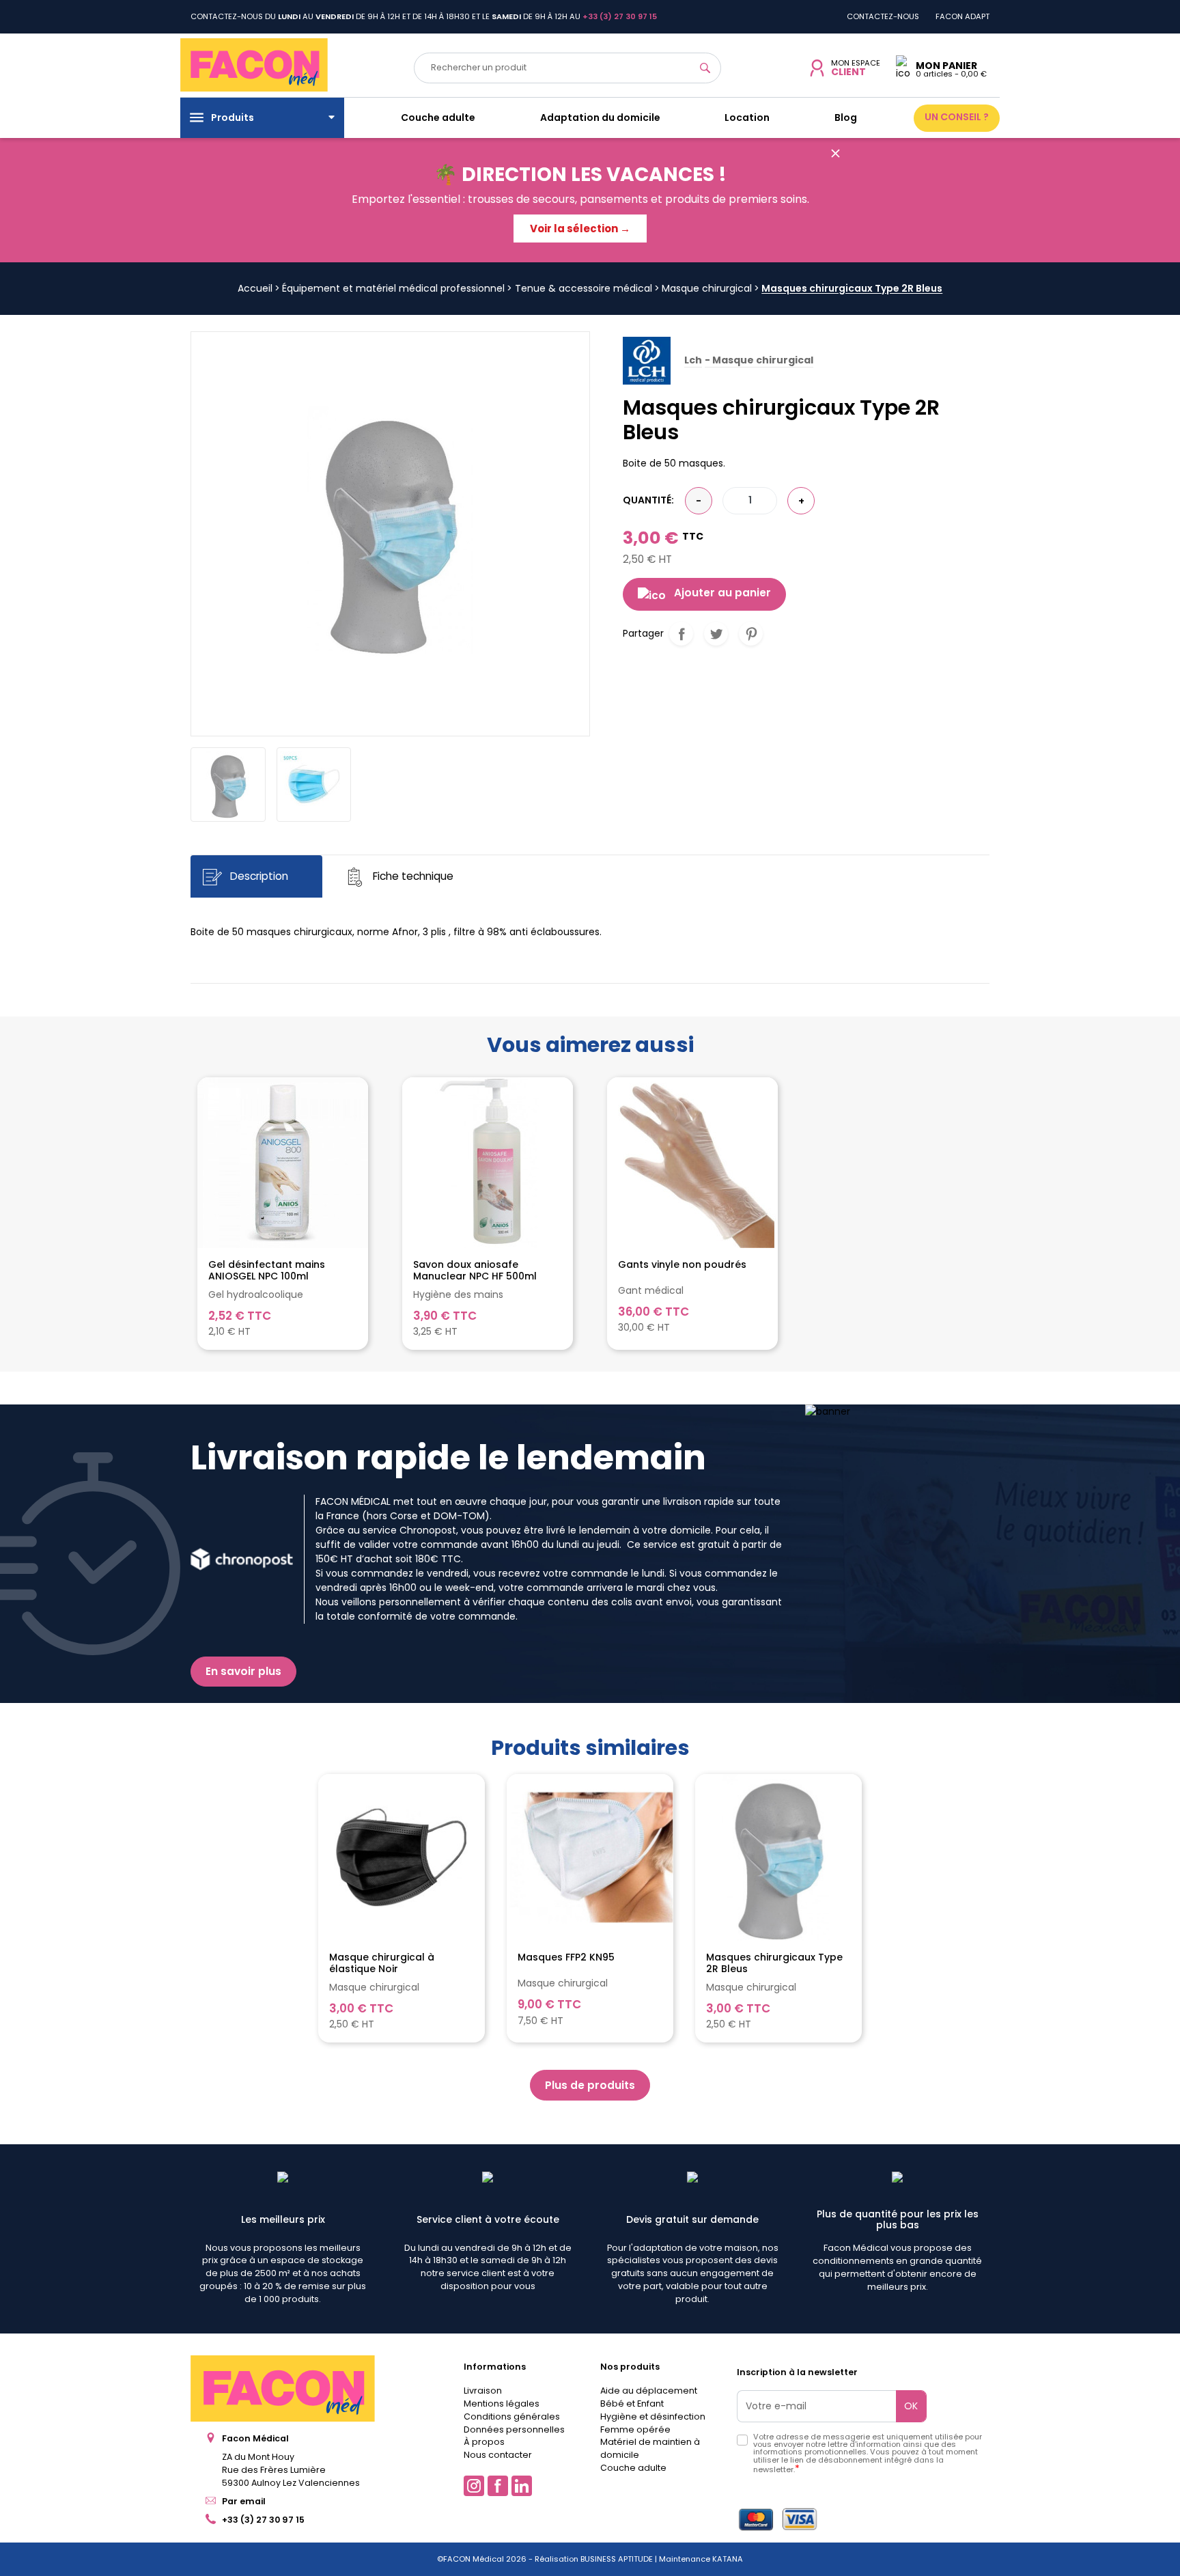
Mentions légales (502, 2404)
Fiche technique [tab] (412, 877)
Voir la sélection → (580, 228)
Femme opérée (635, 2429)
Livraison (483, 2391)
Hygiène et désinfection (653, 2416)
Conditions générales (512, 2416)
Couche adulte (633, 2468)
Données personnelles (514, 2429)
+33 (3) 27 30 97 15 (263, 2520)
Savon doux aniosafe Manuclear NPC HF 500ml (475, 1271)
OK (911, 2406)
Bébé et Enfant (632, 2404)
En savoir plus (243, 1671)
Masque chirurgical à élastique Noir (382, 1963)
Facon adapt (963, 16)
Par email (244, 2501)
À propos (484, 2442)
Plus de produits (590, 2085)
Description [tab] (258, 877)
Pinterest (751, 634)
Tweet (716, 634)
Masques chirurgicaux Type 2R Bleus (774, 1963)
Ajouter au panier (722, 593)
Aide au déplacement (649, 2391)
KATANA (728, 2559)
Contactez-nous (883, 16)
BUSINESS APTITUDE (616, 2559)
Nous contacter (498, 2455)
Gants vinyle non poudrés (682, 1265)
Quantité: (648, 500)
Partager (681, 634)
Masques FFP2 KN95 (566, 1958)
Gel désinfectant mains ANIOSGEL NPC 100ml (267, 1271)
